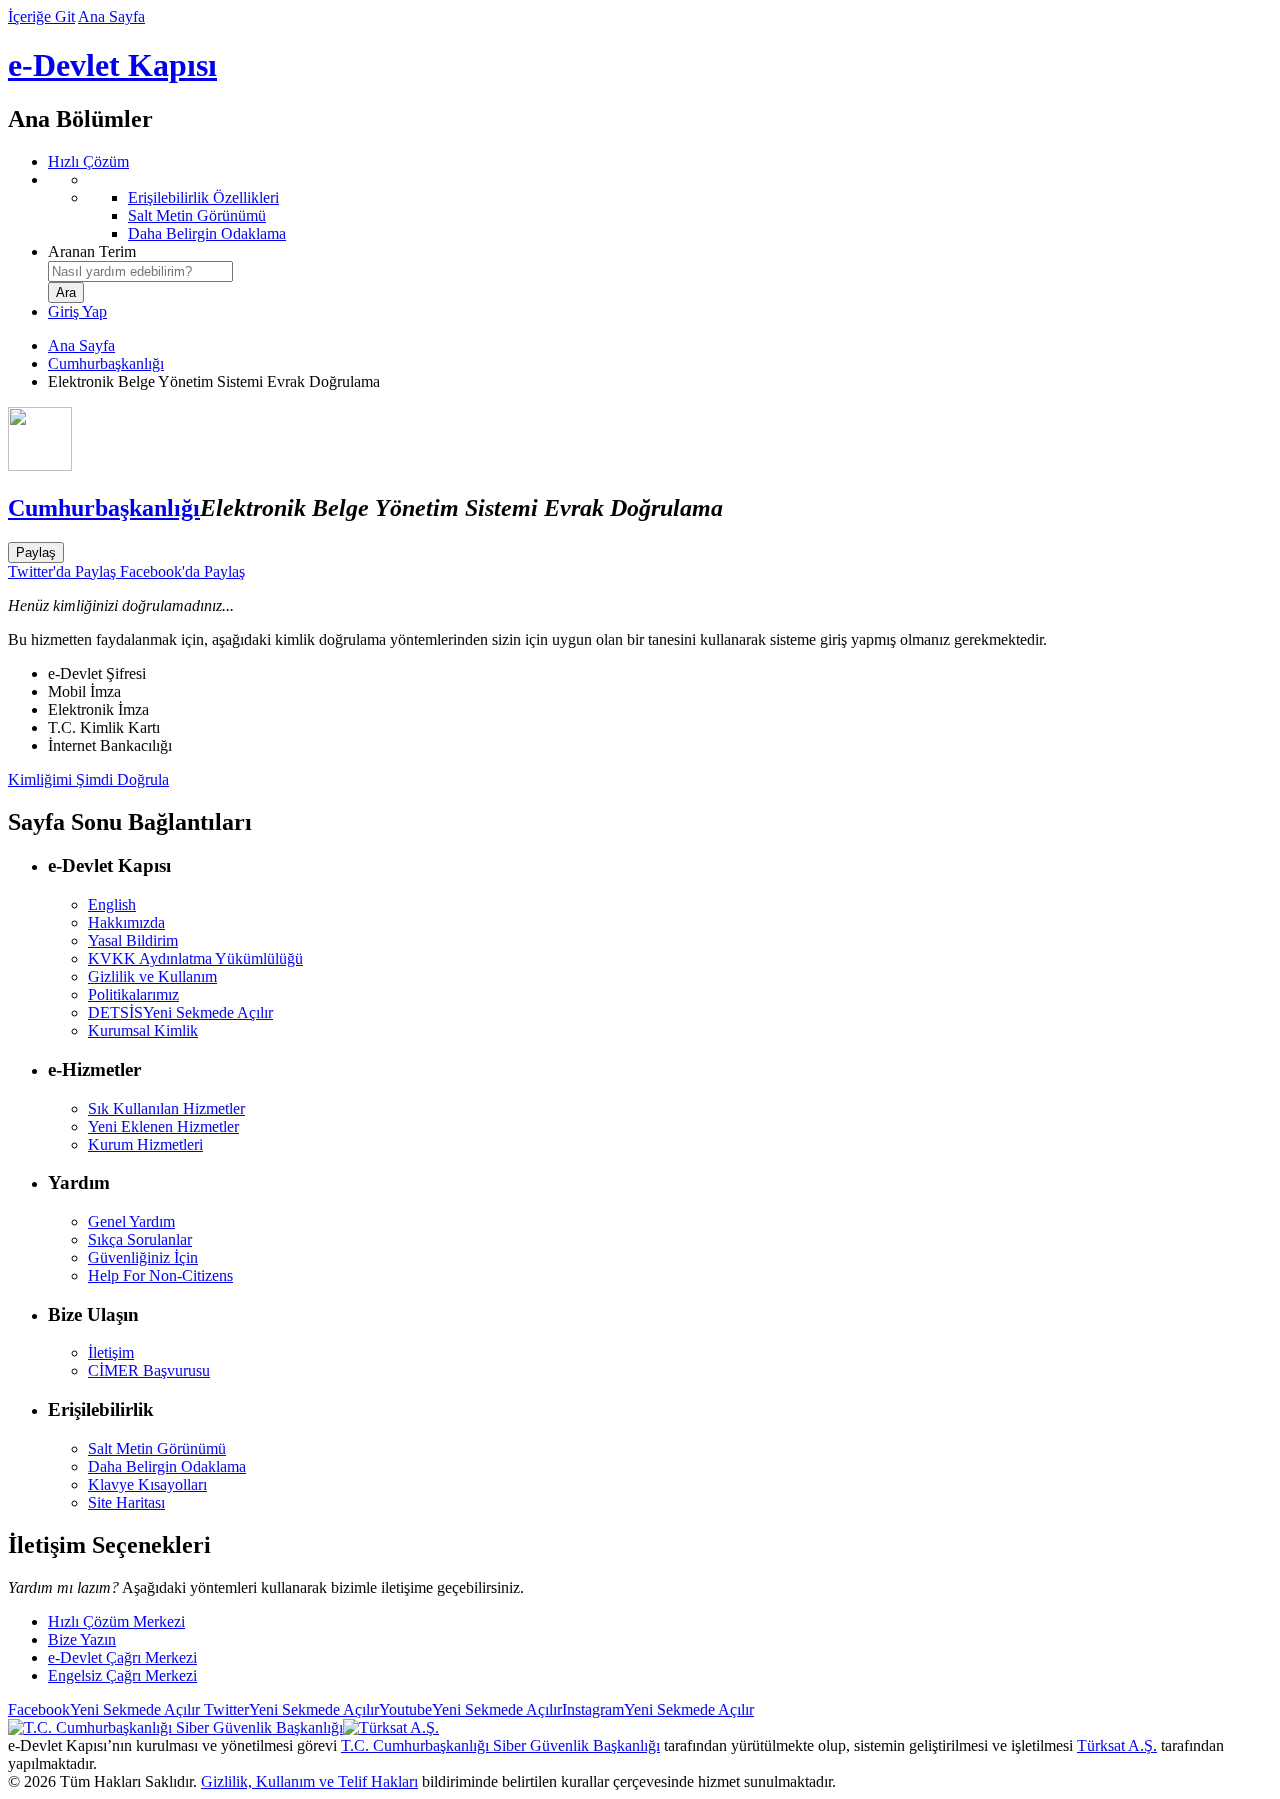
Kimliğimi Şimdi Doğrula (88, 779)
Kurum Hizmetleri (145, 1144)
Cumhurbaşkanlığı (106, 363)
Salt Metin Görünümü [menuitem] (197, 215)
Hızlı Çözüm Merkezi (116, 1621)
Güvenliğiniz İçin (143, 1257)
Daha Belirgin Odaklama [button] (167, 1466)
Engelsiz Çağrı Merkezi (122, 1675)
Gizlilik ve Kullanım (152, 976)
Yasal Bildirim (133, 940)
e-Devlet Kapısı (112, 65)
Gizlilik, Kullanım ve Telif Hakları (309, 1781)
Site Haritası (126, 1502)
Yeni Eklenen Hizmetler (163, 1126)
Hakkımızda (126, 922)
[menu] (660, 207)
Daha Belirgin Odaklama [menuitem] (207, 233)
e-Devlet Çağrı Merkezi (122, 1657)
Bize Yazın (82, 1639)
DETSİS (180, 1012)
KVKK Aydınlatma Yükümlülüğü (195, 958)
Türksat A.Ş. (1117, 1745)
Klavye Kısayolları (147, 1484)
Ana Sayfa (111, 16)
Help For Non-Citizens (160, 1275)
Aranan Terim (92, 251)
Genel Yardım (131, 1221)
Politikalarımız (133, 994)
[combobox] (140, 271)
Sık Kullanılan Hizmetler (166, 1108)
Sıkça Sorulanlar (140, 1239)
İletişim (111, 1352)
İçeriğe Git (41, 16)
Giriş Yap (77, 311)
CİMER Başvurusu (149, 1370)
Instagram (658, 1709)
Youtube (470, 1709)
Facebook (104, 1709)
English (112, 904)
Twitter (289, 1709)
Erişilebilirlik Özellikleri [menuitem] (203, 197)
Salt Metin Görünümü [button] (157, 1448)
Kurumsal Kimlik (143, 1030)
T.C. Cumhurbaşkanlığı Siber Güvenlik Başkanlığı (500, 1745)
